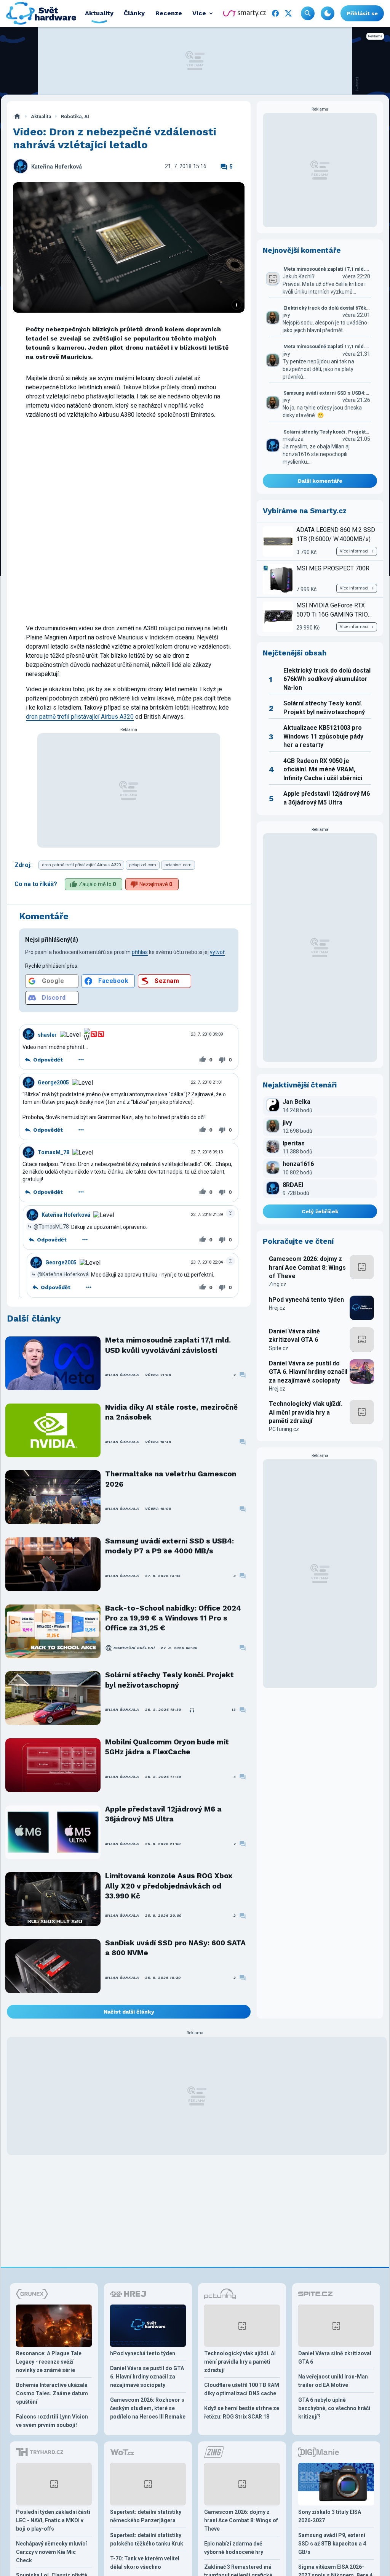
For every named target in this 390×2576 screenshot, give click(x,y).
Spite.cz (279, 1348)
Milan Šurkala (122, 1375)
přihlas (140, 952)
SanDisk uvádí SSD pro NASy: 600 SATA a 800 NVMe (175, 1948)
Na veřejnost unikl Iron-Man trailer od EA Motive (333, 2381)
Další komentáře (320, 481)
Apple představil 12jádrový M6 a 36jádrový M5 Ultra (163, 1814)
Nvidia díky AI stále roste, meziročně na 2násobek (171, 1412)
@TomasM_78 (51, 1227)
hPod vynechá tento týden (306, 1300)
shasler (47, 1035)
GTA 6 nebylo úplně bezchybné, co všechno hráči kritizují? (334, 2408)
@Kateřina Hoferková (63, 1274)
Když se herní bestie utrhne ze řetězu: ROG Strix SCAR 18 (242, 2412)
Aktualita (41, 116)
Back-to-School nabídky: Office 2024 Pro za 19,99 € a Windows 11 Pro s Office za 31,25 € (173, 1618)
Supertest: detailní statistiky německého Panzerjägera (146, 2516)
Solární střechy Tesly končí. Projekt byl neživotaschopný (169, 1680)
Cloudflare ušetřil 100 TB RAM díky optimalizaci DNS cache (242, 2389)
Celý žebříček (320, 1211)
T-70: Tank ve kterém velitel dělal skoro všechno (145, 2563)
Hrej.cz (277, 1308)
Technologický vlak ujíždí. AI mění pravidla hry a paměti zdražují (305, 1412)
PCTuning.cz (284, 1429)
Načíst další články (129, 2012)
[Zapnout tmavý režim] (328, 13)
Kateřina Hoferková (57, 167)
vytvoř (217, 952)
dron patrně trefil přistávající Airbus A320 (80, 717)
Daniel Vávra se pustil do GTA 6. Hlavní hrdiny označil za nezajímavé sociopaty (308, 1372)
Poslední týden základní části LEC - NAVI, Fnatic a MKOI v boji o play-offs (53, 2520)
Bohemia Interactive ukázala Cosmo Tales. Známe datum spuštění (52, 2393)
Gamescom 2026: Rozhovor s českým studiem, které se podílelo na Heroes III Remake (148, 2408)
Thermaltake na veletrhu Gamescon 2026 (171, 1479)
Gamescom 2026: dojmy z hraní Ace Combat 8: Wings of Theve (307, 1267)
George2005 (53, 1082)
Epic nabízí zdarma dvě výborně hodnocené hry (234, 2548)
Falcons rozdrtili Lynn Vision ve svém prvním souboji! (52, 2421)
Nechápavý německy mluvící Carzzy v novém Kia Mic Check (51, 2552)
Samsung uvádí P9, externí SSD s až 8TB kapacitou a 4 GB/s (332, 2544)
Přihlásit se (362, 13)
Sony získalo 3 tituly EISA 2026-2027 (330, 2516)
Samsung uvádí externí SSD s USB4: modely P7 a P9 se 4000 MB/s (169, 1546)
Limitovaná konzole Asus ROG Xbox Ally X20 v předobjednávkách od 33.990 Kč (169, 1886)
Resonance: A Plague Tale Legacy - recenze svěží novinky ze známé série (49, 2362)
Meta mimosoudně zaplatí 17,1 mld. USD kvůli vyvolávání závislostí (168, 1345)
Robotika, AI (75, 116)
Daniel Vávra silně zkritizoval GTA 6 (294, 1335)
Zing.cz (278, 1284)
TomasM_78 (54, 1152)
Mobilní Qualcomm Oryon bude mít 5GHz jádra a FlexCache (167, 1747)
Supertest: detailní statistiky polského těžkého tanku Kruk (147, 2539)
